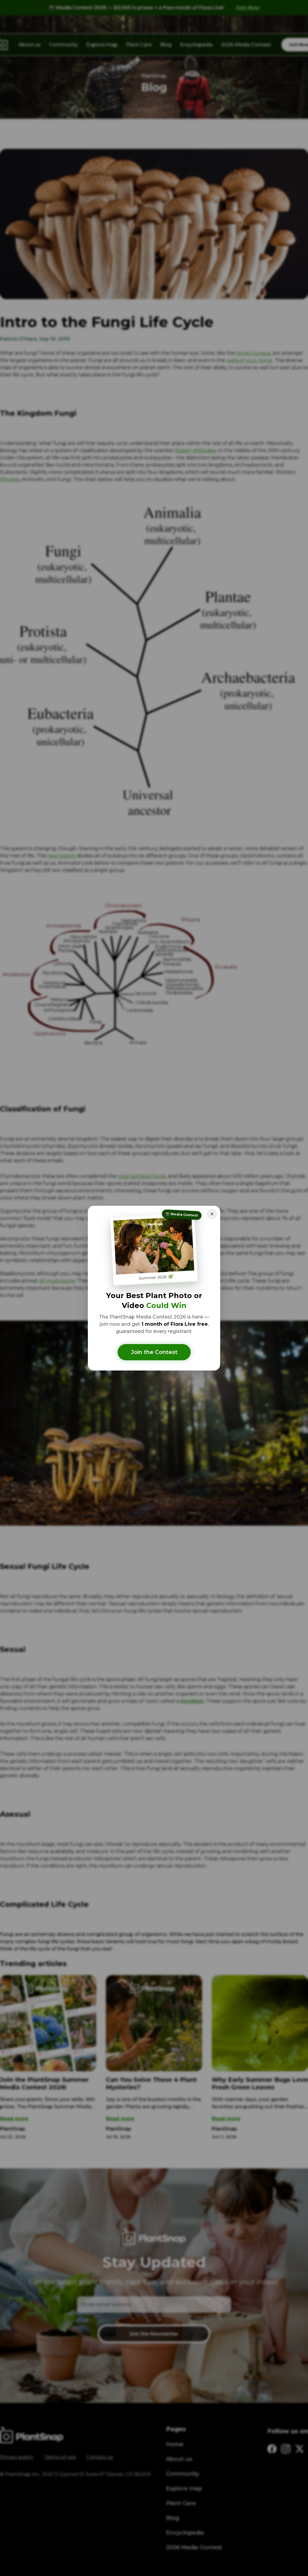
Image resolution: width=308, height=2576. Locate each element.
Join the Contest (154, 1352)
